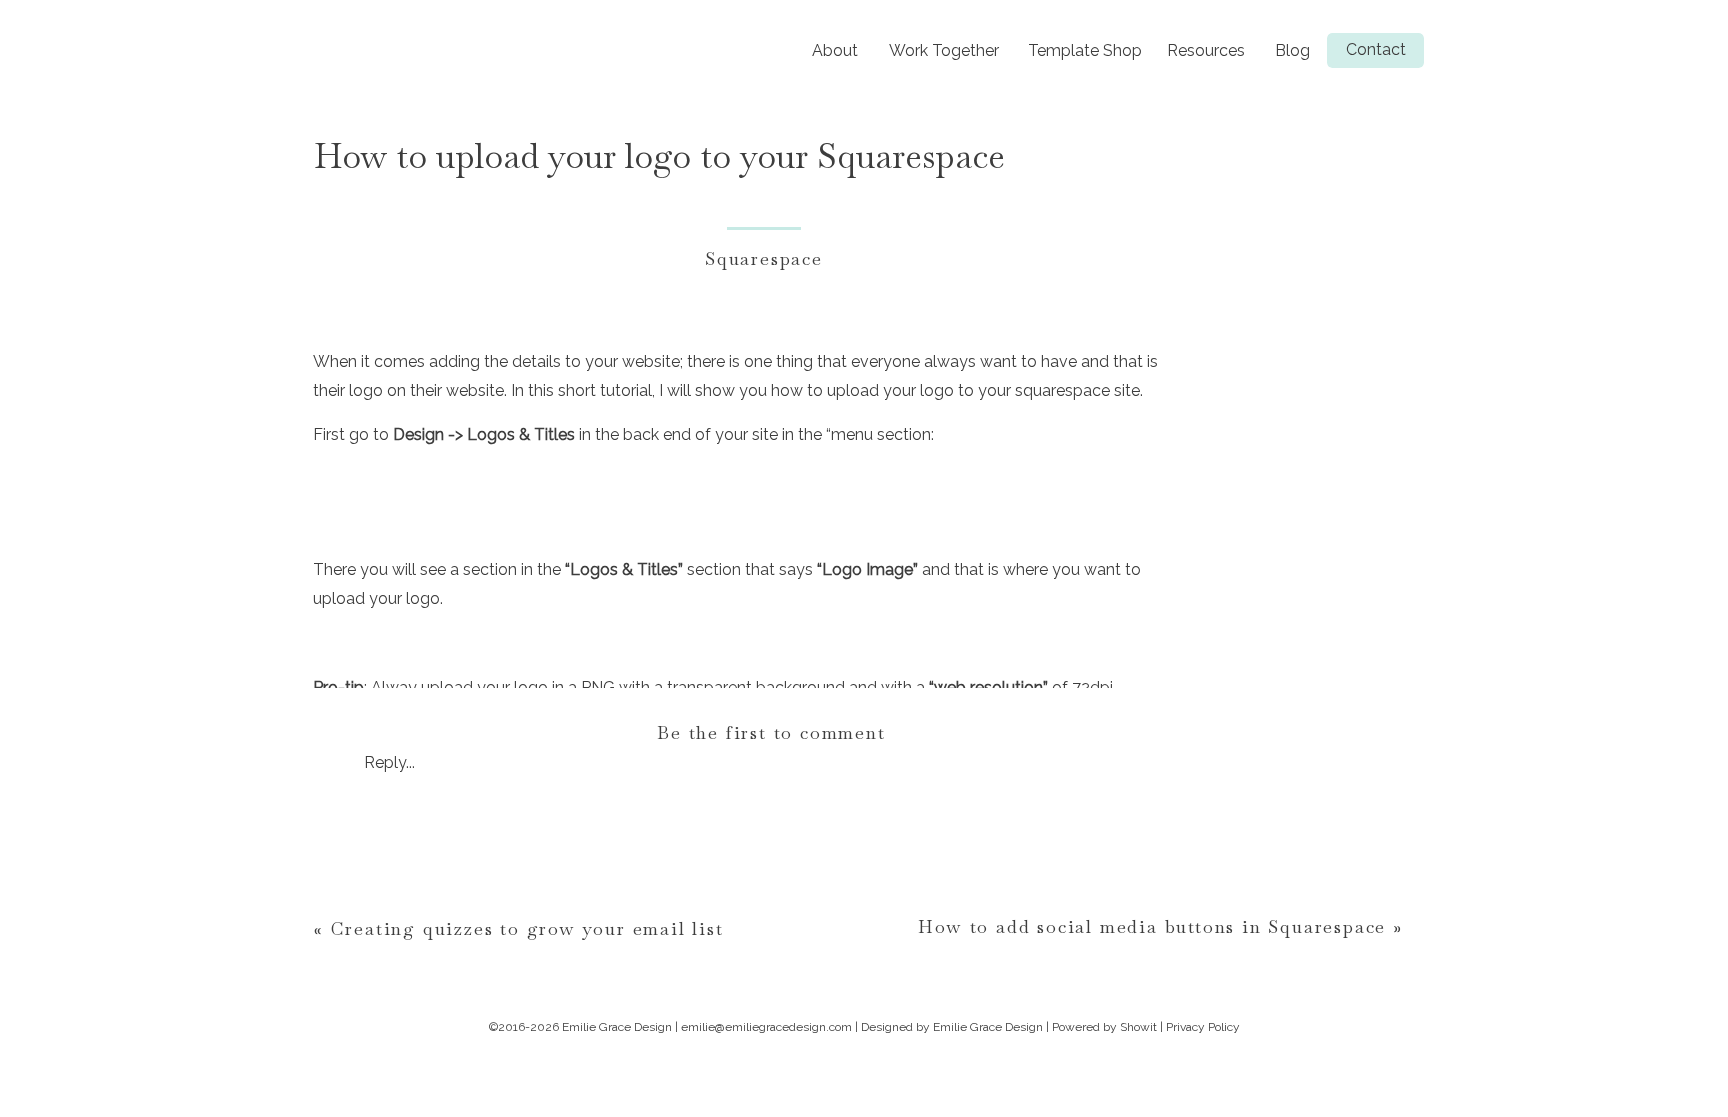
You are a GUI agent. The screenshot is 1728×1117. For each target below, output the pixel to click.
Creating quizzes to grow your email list (527, 928)
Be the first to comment (771, 732)
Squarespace (764, 258)
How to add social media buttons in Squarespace (1152, 926)
